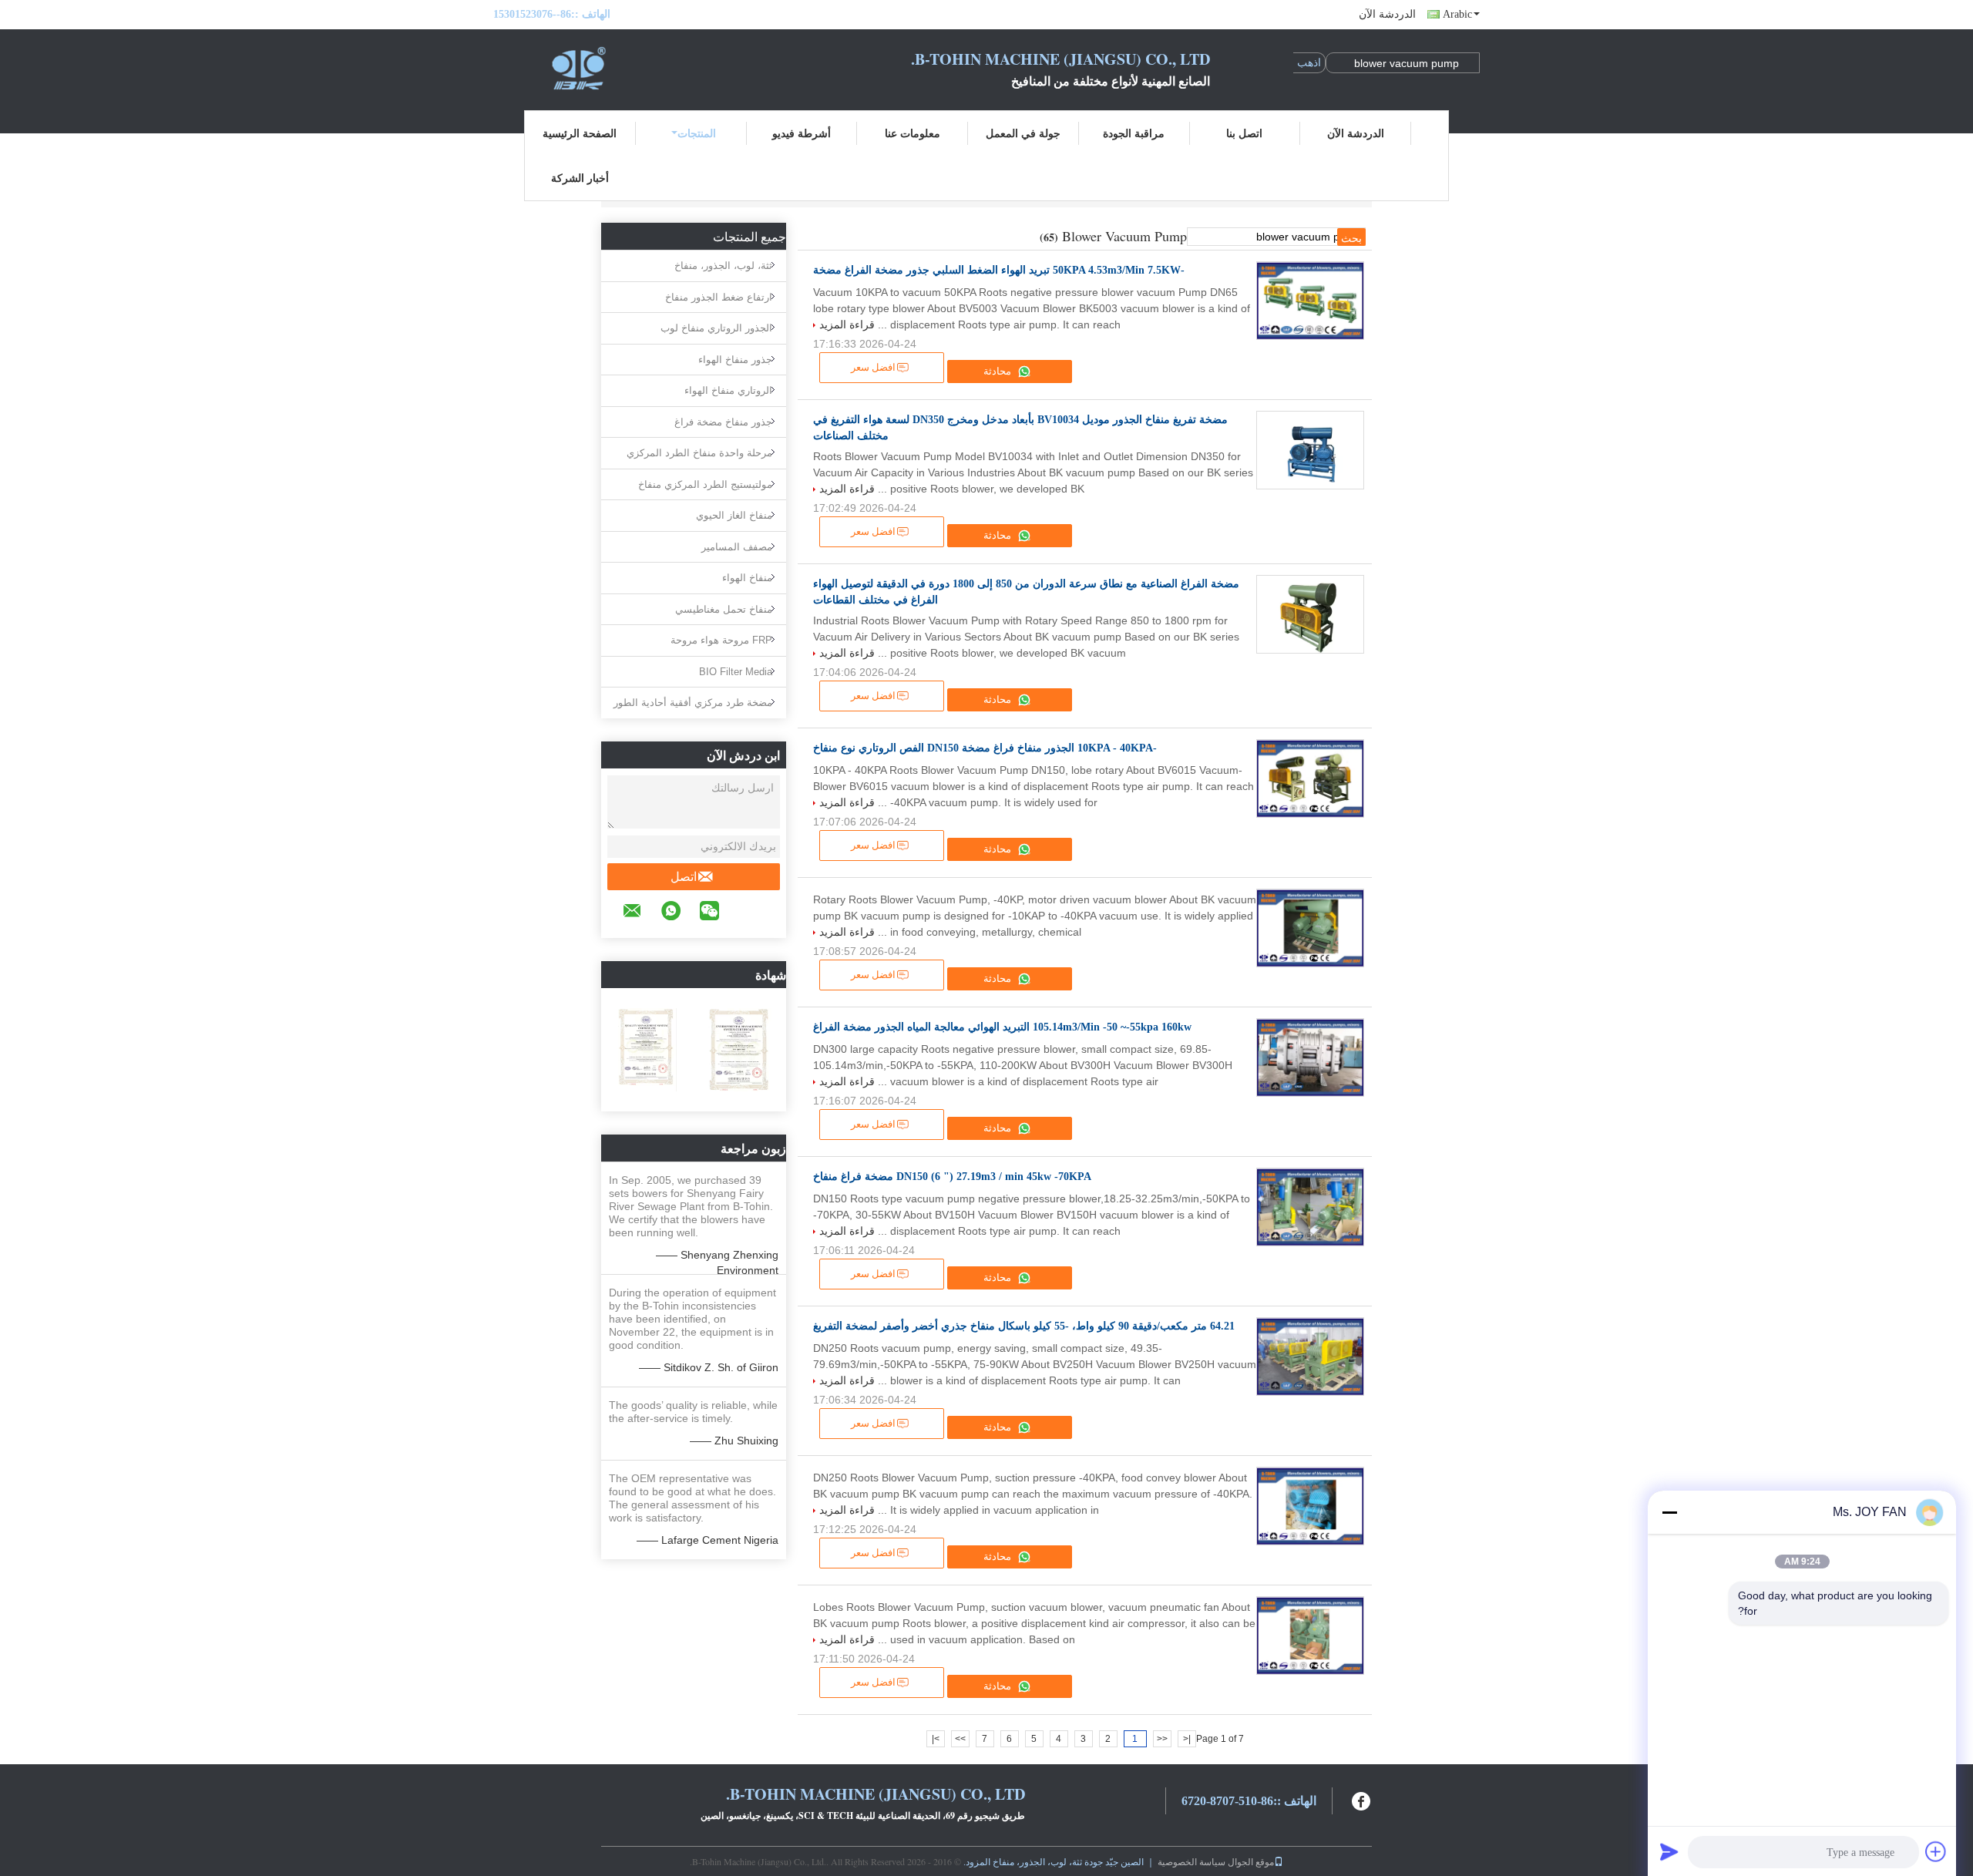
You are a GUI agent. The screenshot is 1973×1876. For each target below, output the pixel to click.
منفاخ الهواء (747, 578)
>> (960, 1739)
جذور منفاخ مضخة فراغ (723, 422)
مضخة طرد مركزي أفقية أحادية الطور (693, 703)
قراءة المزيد (847, 324)
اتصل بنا (1244, 133)
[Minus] (1669, 1512)
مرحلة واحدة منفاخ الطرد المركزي (699, 453)
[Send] (1669, 1851)
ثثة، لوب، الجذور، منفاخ (723, 266)
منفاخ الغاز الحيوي (734, 515)
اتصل (684, 877)
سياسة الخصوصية (1192, 1861)
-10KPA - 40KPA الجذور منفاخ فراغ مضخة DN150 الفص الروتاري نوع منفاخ (985, 748)
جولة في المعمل (1023, 133)
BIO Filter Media (736, 672)
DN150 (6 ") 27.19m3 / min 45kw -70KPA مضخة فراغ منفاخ (952, 1177)
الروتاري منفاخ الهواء (728, 390)
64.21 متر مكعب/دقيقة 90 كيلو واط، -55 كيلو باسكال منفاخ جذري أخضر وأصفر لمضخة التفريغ (1024, 1326)
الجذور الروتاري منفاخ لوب (716, 328)
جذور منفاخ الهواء (735, 360)
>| (936, 1739)
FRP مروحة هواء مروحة (721, 640)
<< (1162, 1739)
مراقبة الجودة (1134, 133)
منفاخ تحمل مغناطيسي (724, 609)
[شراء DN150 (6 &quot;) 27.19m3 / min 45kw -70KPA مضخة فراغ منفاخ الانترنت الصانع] (1310, 1207)
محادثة (998, 371)
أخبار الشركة (580, 178)
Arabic (1457, 14)
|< (1187, 1739)
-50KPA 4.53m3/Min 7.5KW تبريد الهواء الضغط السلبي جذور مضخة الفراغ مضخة (999, 270)
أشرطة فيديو (802, 133)
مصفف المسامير (737, 547)
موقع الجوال (1251, 1861)
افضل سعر (873, 367)
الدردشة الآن (1387, 14)
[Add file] (1936, 1851)
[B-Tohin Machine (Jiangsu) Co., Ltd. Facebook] (1362, 1799)
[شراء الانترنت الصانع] (1310, 928)
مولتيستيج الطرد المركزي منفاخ (705, 484)
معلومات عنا (913, 133)
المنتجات (697, 133)
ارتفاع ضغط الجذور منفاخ (719, 297)
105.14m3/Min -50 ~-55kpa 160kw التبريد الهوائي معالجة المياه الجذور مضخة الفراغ (1002, 1027)
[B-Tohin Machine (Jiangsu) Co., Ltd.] (578, 68)
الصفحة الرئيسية (580, 133)
